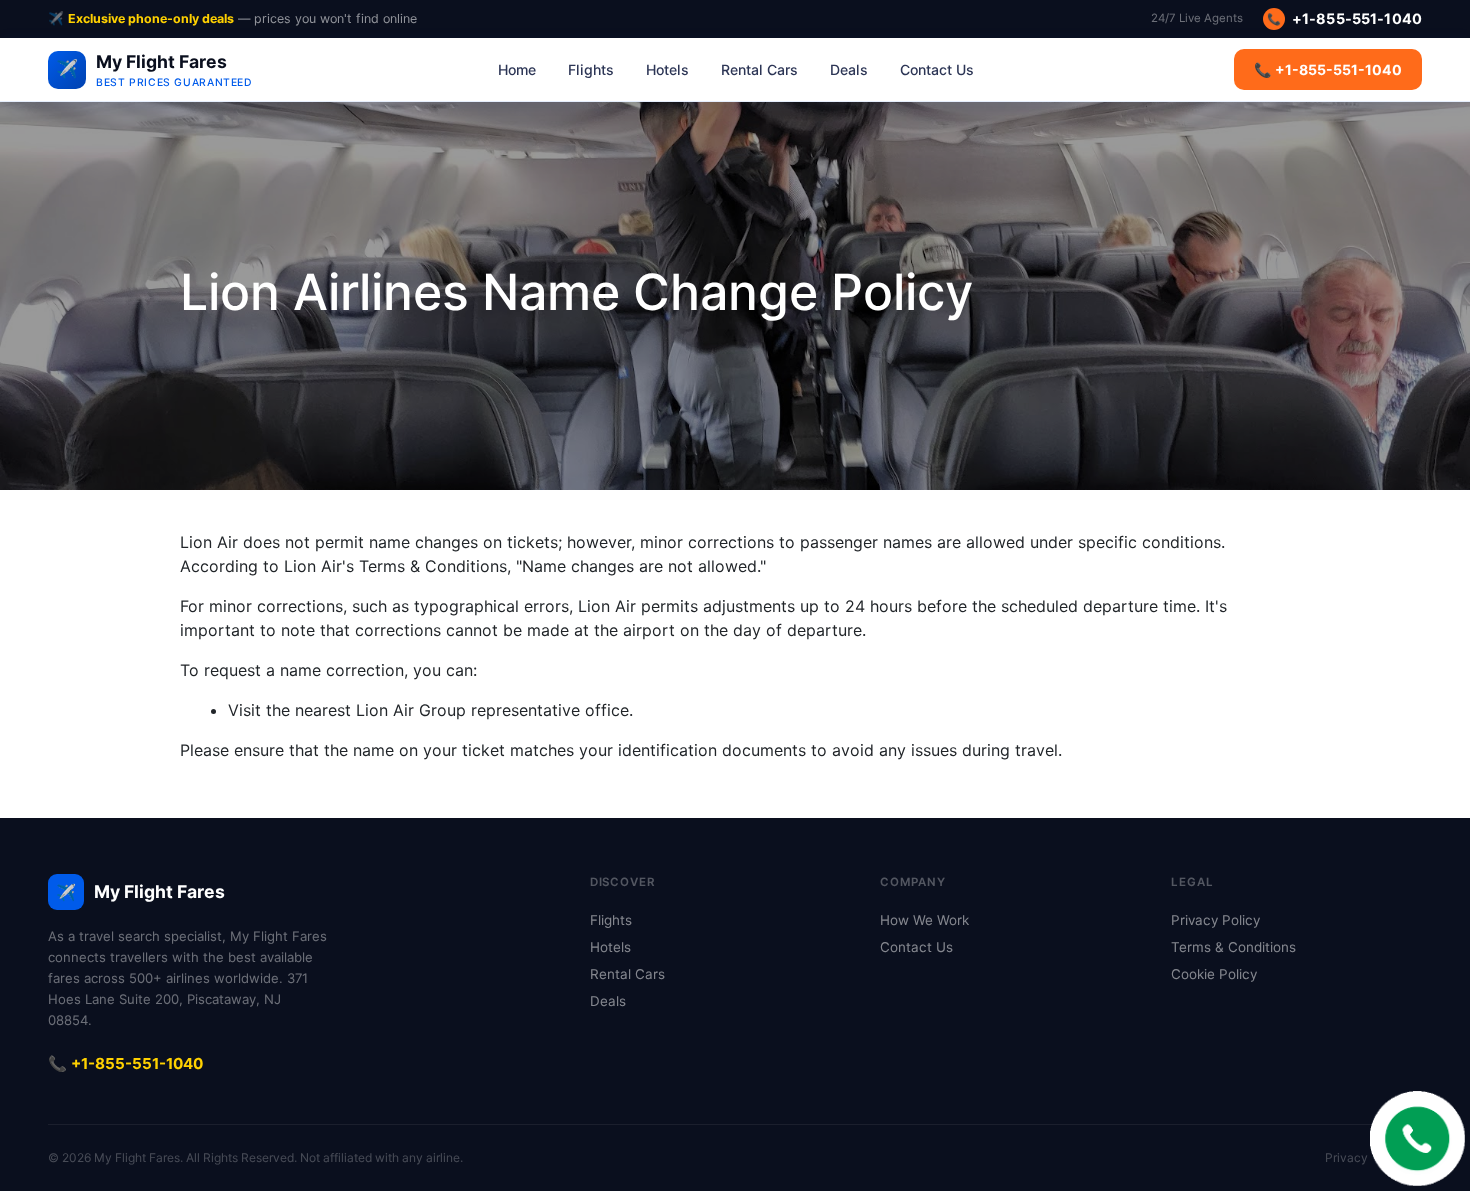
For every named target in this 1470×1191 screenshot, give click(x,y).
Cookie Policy (1214, 974)
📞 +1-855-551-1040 (1328, 69)
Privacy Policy (1215, 920)
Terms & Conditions (1233, 947)
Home (517, 69)
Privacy (1346, 1157)
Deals (849, 69)
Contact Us (937, 69)
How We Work (924, 920)
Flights (591, 69)
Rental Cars (759, 69)
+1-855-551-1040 (1344, 18)
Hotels (667, 69)
